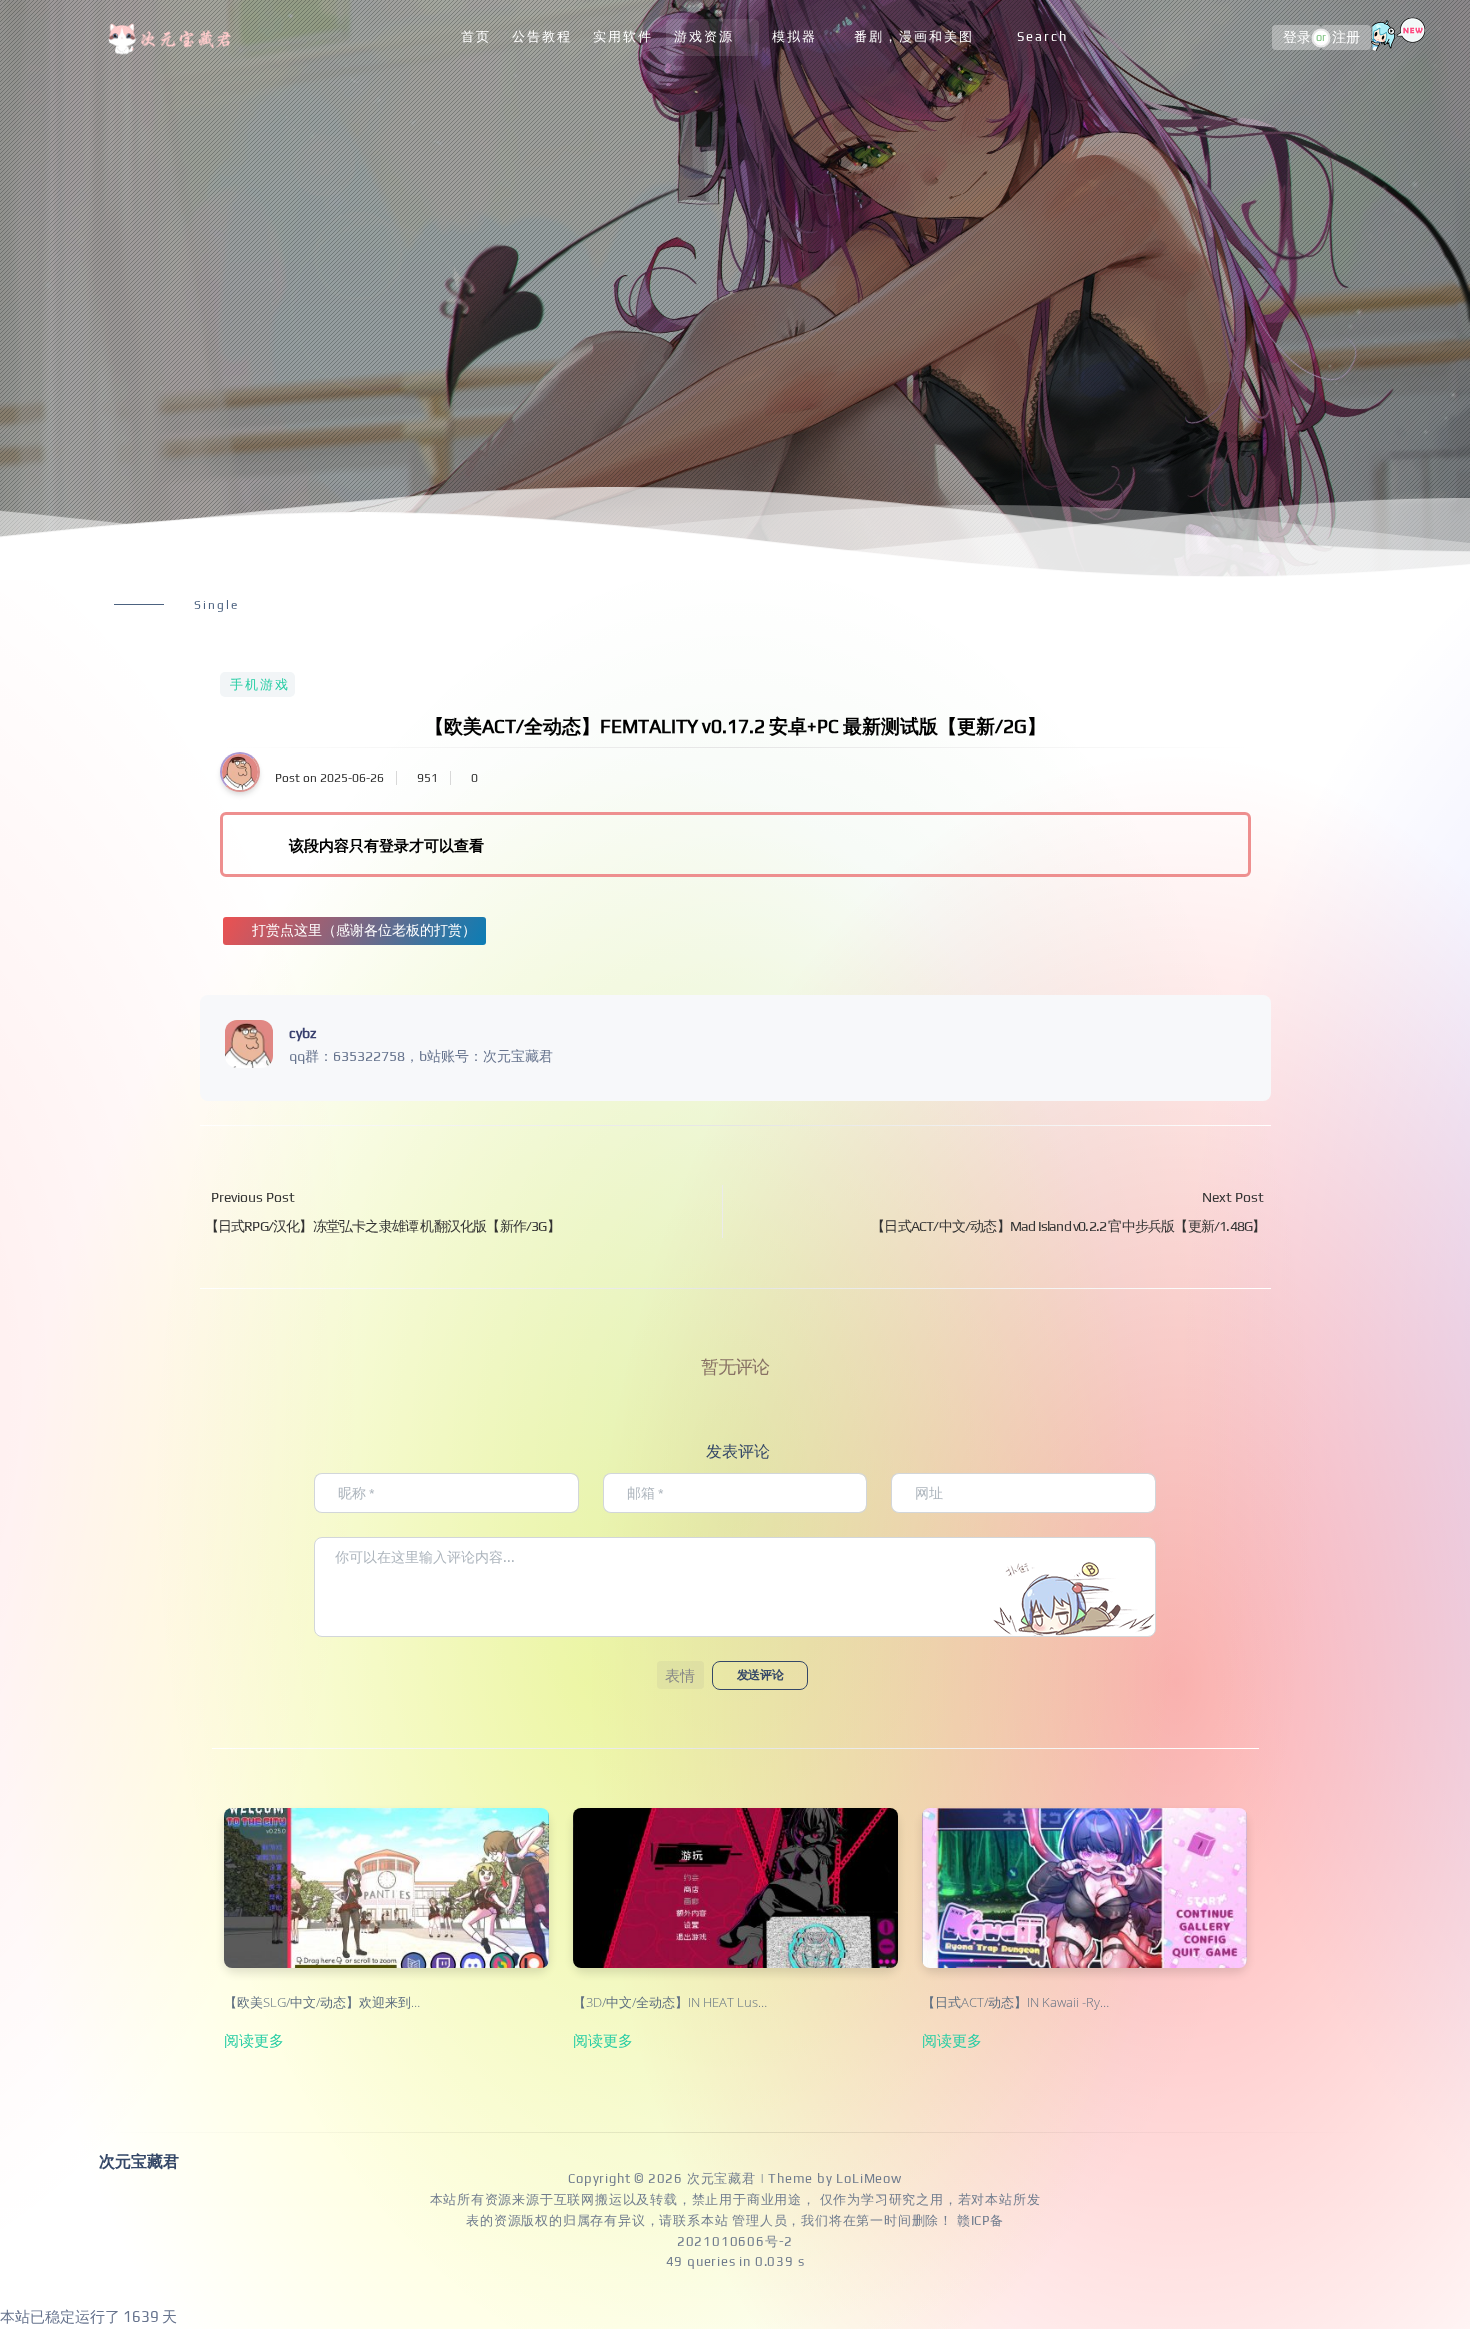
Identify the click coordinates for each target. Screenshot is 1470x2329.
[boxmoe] (173, 37)
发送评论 (760, 1675)
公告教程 (542, 36)
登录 (1297, 38)
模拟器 (794, 36)
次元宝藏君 (721, 2178)
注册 (1346, 38)
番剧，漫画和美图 (914, 36)
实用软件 (623, 36)
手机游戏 (260, 684)
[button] (680, 1675)
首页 (476, 36)
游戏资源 (704, 36)
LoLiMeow (868, 2178)
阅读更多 (254, 2040)
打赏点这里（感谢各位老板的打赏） (364, 930)
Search (1042, 36)
